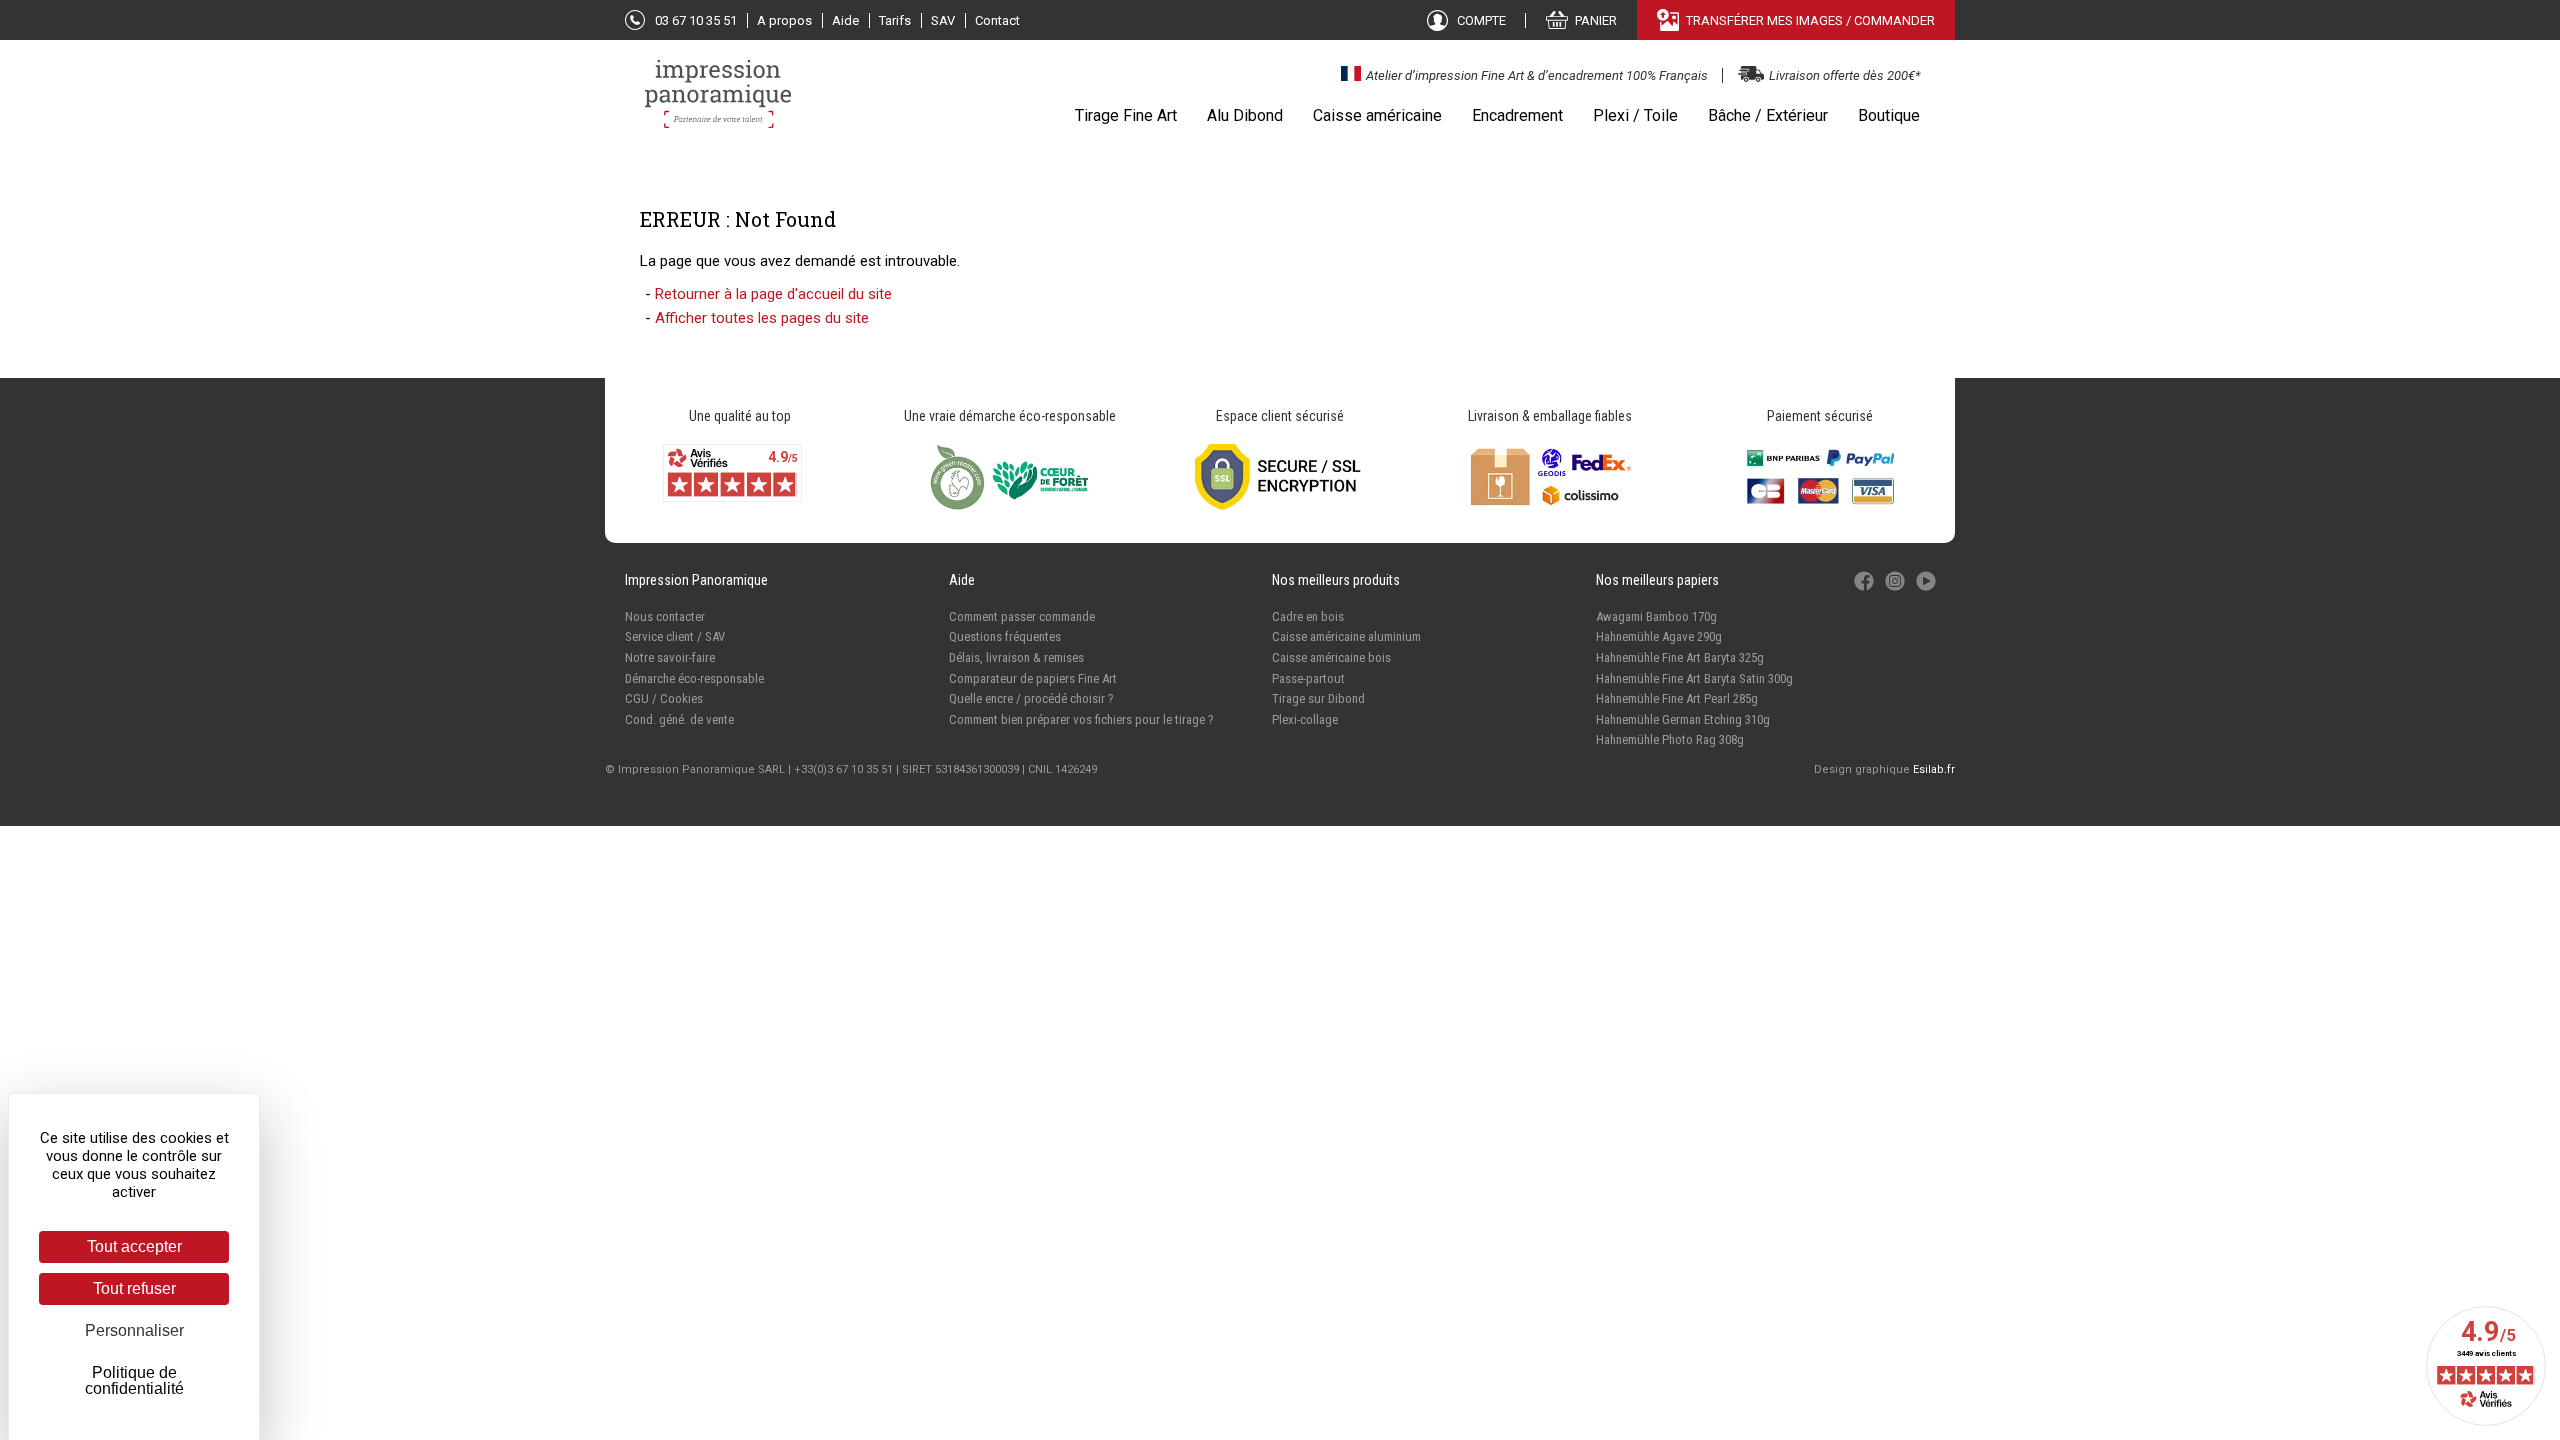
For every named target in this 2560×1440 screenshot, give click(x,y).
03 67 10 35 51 (696, 20)
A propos (784, 20)
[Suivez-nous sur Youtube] (1926, 591)
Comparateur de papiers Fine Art (1033, 678)
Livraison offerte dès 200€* (1844, 75)
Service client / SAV (675, 636)
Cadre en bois (1308, 616)
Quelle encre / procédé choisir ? (1031, 698)
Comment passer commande (1022, 616)
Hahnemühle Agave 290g (1659, 636)
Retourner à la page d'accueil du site (773, 294)
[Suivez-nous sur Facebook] (1865, 591)
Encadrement (1517, 115)
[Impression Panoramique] (720, 104)
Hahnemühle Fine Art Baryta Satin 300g (1694, 678)
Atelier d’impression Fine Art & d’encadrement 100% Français (1537, 75)
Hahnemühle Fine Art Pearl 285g (1677, 698)
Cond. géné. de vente (679, 719)
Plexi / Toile (1635, 115)
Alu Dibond (1245, 115)
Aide (845, 20)
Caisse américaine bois (1331, 657)
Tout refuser (134, 1288)
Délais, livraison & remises (1016, 657)
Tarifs (895, 20)
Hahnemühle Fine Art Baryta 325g (1680, 657)
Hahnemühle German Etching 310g (1683, 719)
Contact (997, 20)
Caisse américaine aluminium (1346, 636)
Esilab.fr (1934, 769)
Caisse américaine (1377, 115)
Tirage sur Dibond (1318, 698)
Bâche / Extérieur (1768, 115)
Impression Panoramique (696, 580)
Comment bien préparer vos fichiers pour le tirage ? (1081, 719)
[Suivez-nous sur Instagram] (1896, 591)
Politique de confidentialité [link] (134, 1380)
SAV (943, 20)
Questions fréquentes (1005, 636)
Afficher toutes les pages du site (762, 318)
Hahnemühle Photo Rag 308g (1670, 739)
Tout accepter (134, 1246)
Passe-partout (1308, 678)
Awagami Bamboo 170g (1656, 616)
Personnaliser (134, 1330)
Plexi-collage (1305, 719)
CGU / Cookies (664, 698)
